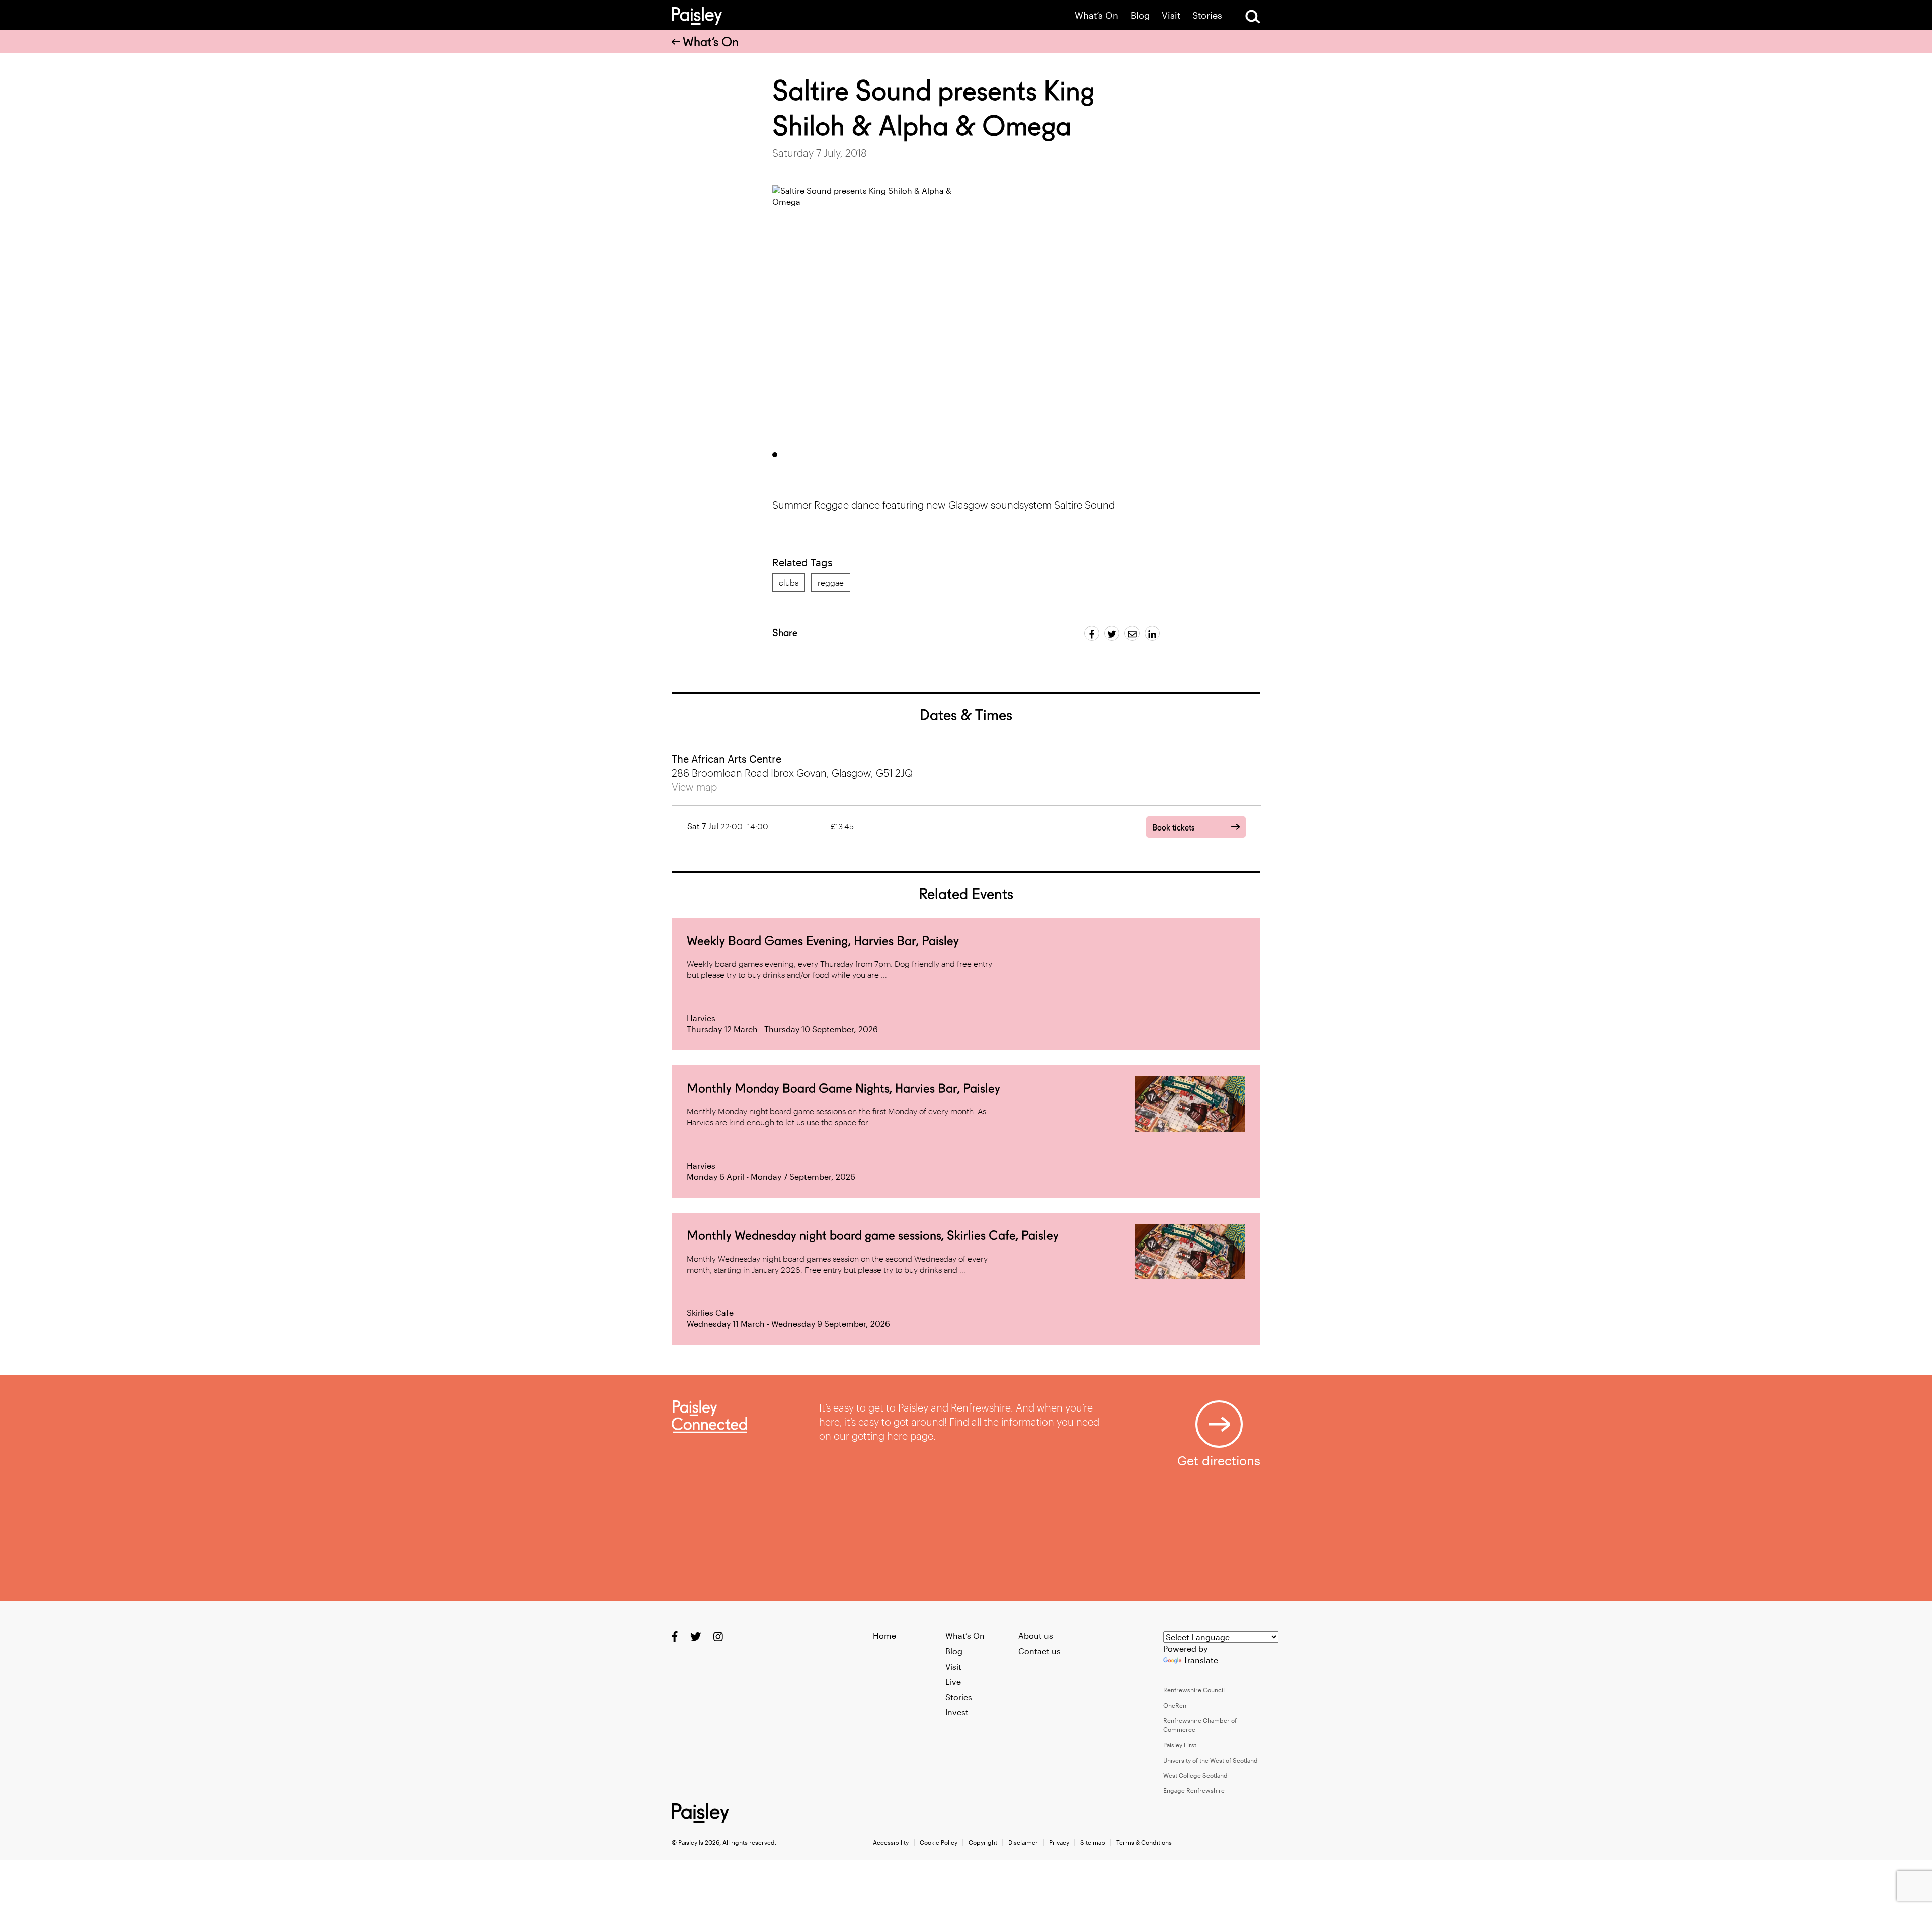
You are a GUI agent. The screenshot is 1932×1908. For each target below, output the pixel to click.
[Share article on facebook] (1092, 633)
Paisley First (1180, 1745)
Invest (957, 1712)
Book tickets (1173, 828)
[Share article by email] (1132, 633)
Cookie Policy (939, 1842)
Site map (1093, 1842)
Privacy (1059, 1842)
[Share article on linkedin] (1152, 633)
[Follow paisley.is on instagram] (718, 1637)
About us (1036, 1636)
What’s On (1097, 15)
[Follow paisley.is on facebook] (675, 1637)
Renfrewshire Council (1194, 1690)
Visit (1171, 15)
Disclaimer (1023, 1842)
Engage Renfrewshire (1194, 1790)
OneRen (1175, 1705)
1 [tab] (775, 455)
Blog (1140, 15)
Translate (1201, 1660)
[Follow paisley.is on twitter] (696, 1637)
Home (884, 1636)
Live (953, 1681)
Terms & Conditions (1144, 1842)
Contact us (1039, 1651)
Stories (1207, 15)
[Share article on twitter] (1112, 633)
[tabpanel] (866, 314)
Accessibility (891, 1842)
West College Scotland (1195, 1775)
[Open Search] (1253, 17)
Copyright (983, 1842)
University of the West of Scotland (1211, 1760)
